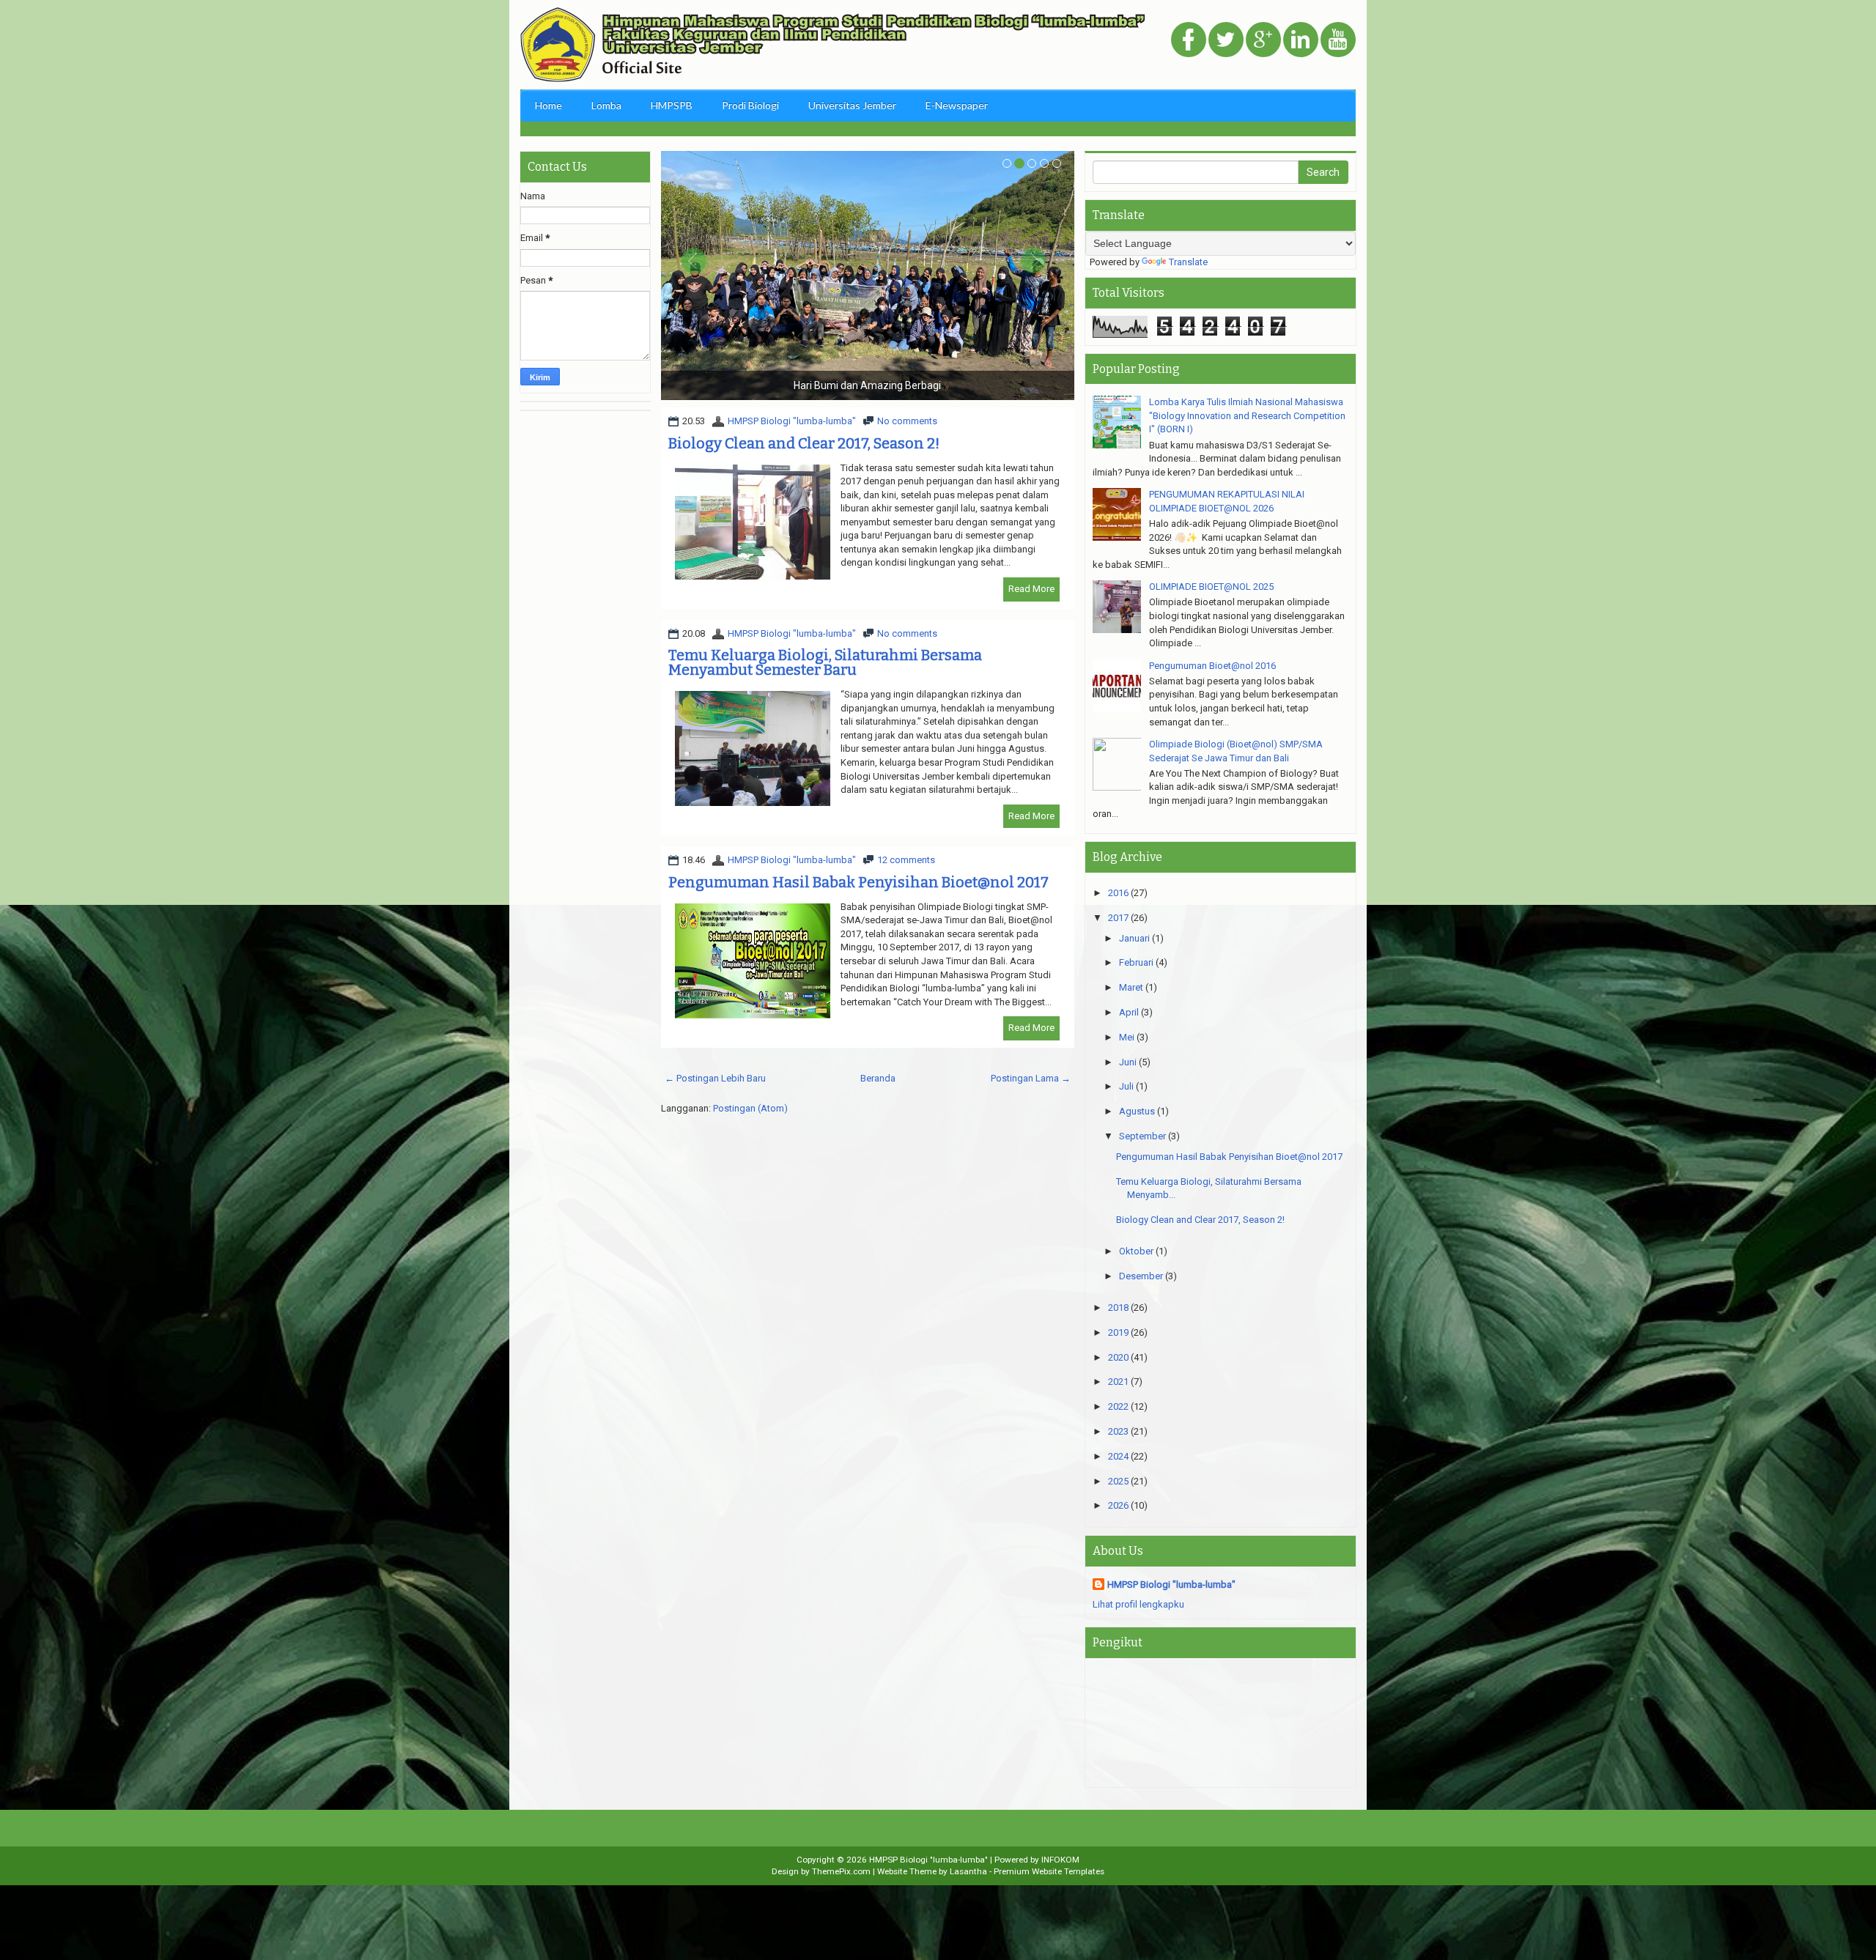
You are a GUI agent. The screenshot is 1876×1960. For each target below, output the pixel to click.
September (1142, 1136)
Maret (1131, 987)
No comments (907, 421)
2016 (1118, 893)
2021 (1118, 1382)
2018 (1118, 1308)
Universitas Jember (852, 105)
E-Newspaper (957, 105)
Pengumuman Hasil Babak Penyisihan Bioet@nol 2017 (858, 882)
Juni (1128, 1062)
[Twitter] (1226, 41)
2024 (1118, 1456)
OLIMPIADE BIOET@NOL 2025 (1211, 587)
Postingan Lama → (1031, 1078)
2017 (1118, 918)
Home (549, 105)
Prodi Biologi (750, 105)
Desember (1141, 1276)
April (1129, 1012)
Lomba (606, 105)
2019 (1118, 1332)
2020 (1118, 1357)
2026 (1118, 1505)
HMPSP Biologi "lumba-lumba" (792, 421)
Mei (1127, 1037)
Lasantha (968, 1871)
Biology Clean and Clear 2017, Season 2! (804, 443)
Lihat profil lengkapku (1138, 1604)
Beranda (878, 1078)
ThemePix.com (841, 1871)
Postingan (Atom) (750, 1108)
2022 (1118, 1406)
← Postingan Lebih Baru (715, 1078)
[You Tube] (1338, 41)
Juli (1126, 1086)
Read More (1031, 589)
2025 (1118, 1481)
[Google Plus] (1263, 41)
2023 (1118, 1431)
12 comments (906, 860)
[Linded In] (1301, 41)
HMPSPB (672, 105)
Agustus (1137, 1111)
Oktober (1136, 1251)
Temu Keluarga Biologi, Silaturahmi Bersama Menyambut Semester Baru (825, 662)
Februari (1136, 962)
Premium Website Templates (1049, 1871)
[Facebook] (1189, 41)
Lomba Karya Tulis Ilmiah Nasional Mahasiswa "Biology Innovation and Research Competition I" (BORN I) (1247, 415)
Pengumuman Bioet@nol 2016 (1212, 666)
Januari (1134, 938)
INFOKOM (1060, 1860)
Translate (1188, 262)
